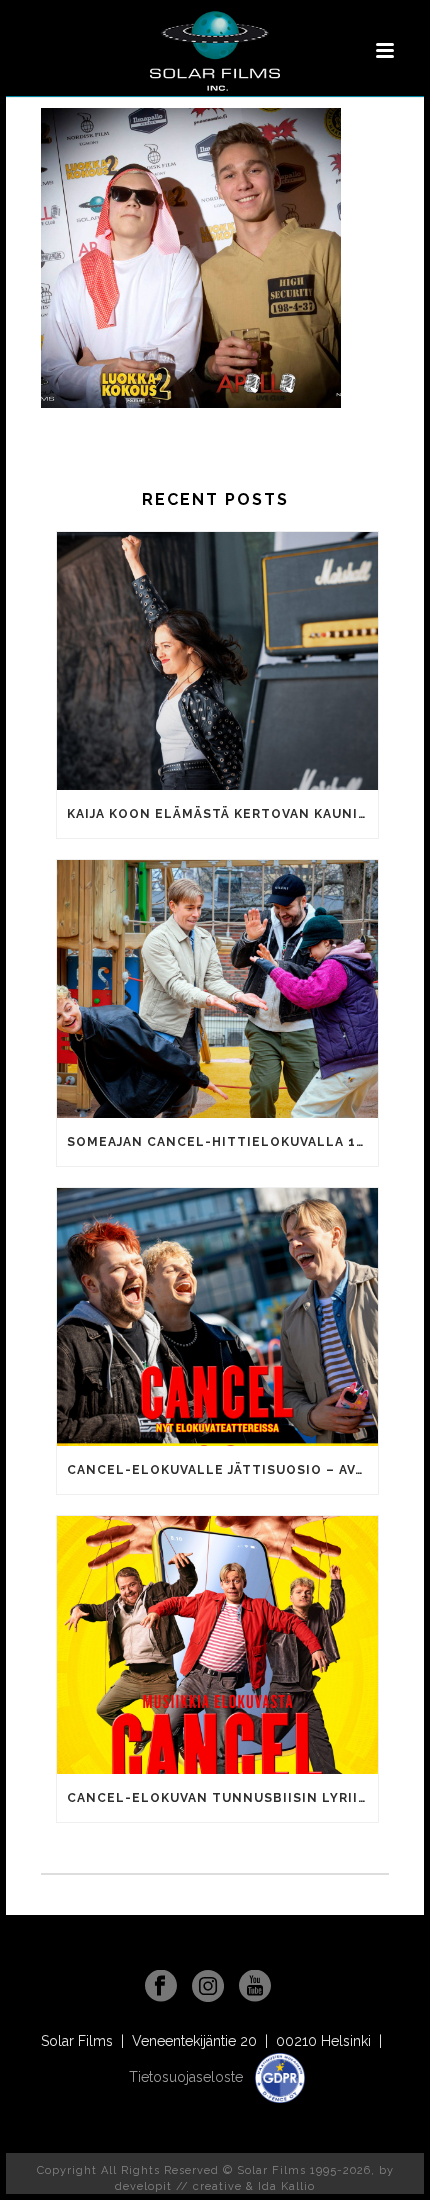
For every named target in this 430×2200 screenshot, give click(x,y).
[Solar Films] (215, 51)
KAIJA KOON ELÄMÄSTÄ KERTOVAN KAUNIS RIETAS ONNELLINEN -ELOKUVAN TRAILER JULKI (222, 814)
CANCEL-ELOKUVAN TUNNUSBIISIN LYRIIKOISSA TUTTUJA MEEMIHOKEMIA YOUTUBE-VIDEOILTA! (222, 1798)
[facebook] (161, 1987)
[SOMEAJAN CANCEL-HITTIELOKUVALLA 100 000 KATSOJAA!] (217, 989)
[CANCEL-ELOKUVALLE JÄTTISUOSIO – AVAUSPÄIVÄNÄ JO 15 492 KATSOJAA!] (217, 1317)
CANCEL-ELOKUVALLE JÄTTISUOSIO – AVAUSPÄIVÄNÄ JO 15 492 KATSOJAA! (222, 1470)
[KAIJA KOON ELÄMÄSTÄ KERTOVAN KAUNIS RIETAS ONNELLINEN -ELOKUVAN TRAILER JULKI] (217, 661)
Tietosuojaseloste (188, 2077)
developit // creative (178, 2186)
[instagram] (208, 1987)
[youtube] (255, 1987)
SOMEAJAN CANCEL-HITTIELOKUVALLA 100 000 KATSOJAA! (222, 1142)
